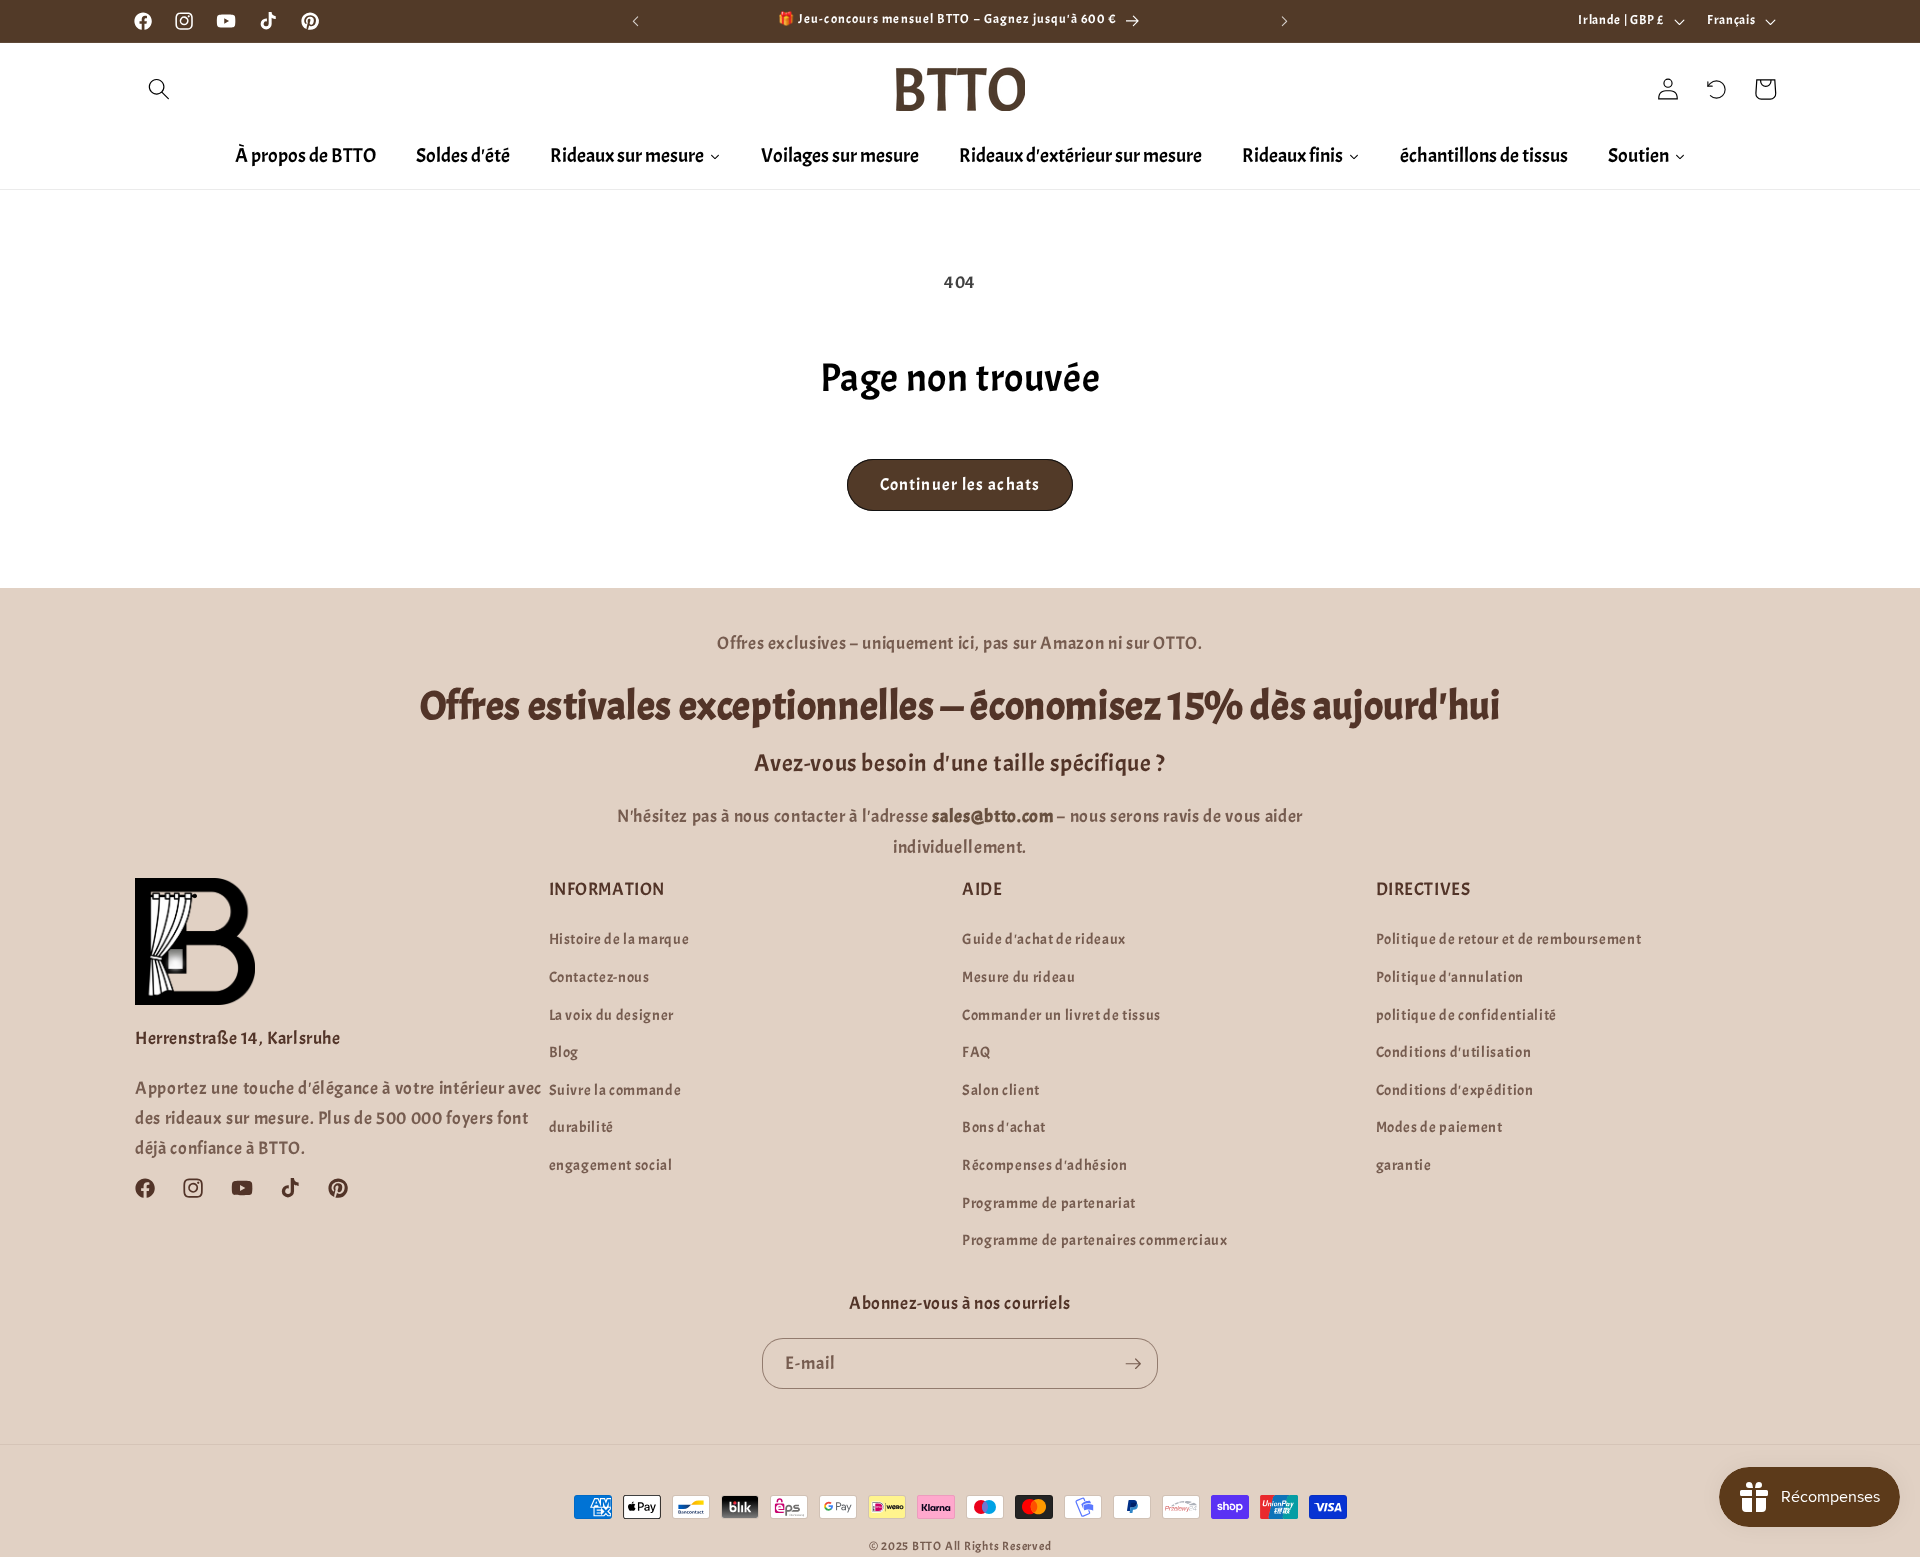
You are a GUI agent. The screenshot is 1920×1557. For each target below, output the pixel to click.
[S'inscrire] (1133, 1364)
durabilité (582, 1127)
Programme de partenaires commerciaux (1095, 1240)
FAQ (976, 1052)
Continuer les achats (960, 484)
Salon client (1001, 1090)
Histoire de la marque (619, 939)
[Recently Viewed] (1717, 89)
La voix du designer (612, 1015)
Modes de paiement (1439, 1127)
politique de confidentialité (1466, 1015)
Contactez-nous (599, 977)
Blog (564, 1052)
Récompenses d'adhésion (1045, 1165)
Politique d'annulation (1450, 977)
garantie (1404, 1165)
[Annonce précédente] (636, 21)
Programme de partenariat (1049, 1203)
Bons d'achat (1004, 1127)
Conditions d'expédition (1455, 1090)
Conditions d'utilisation (1454, 1052)
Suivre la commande (615, 1090)
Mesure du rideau (1019, 977)
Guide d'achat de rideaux (1044, 939)
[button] (159, 89)
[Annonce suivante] (1285, 21)
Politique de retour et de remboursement (1509, 939)
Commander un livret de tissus (1061, 1015)
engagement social (611, 1165)
